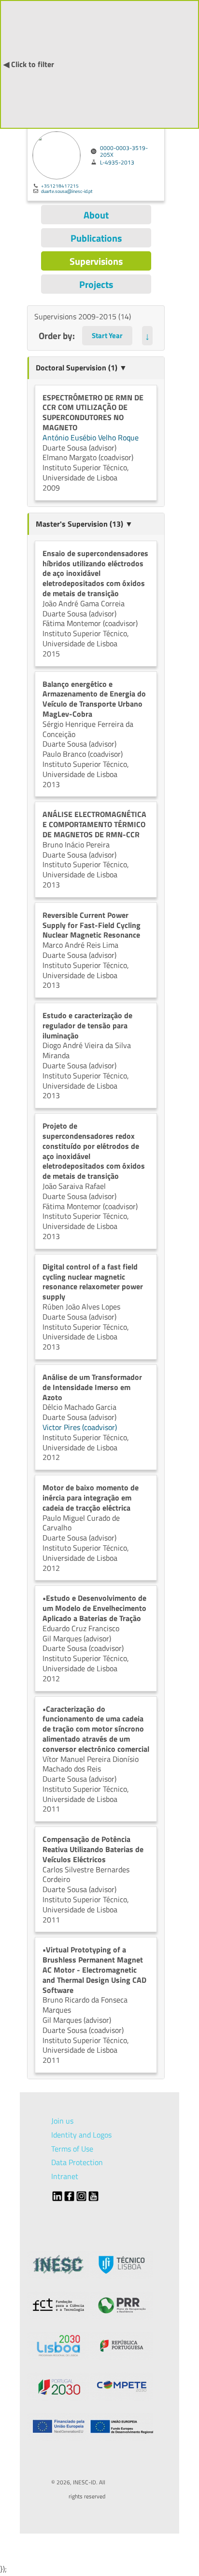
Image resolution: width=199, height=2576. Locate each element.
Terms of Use (72, 2149)
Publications (96, 238)
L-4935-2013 (117, 163)
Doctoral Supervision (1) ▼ (81, 368)
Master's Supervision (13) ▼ (84, 524)
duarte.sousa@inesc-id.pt (67, 191)
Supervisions (96, 261)
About (96, 215)
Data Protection (77, 2162)
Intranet (65, 2176)
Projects (96, 284)
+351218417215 (60, 186)
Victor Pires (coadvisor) (80, 1427)
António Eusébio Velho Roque (91, 437)
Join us (62, 2121)
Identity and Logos (81, 2135)
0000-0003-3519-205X (124, 151)
